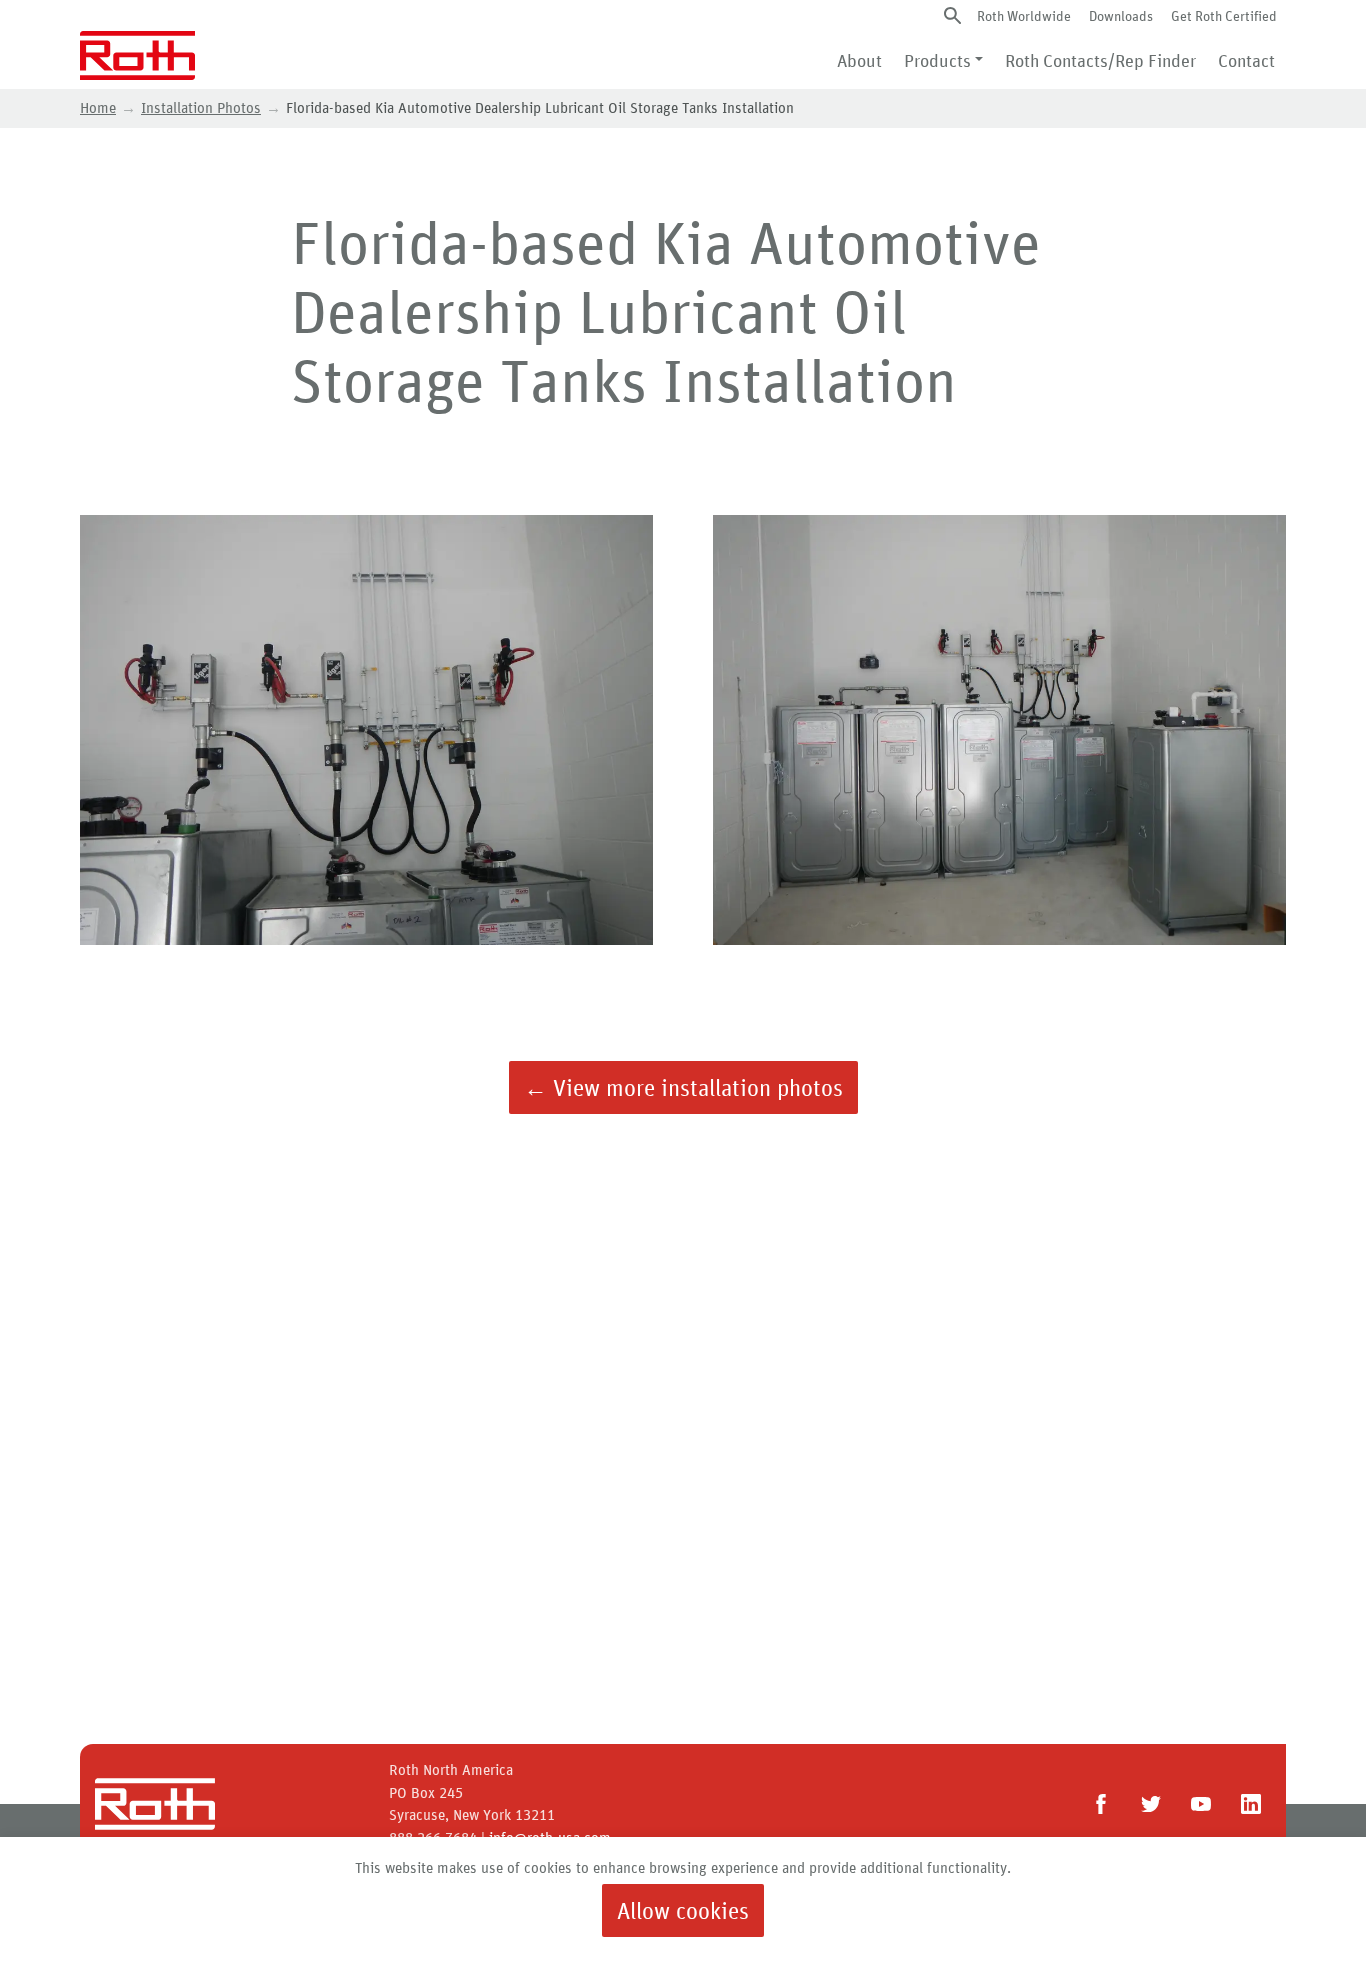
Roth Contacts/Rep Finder (1100, 60)
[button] (952, 15)
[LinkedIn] (1251, 1804)
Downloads (1121, 15)
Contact (1246, 60)
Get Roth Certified (1224, 15)
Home (98, 107)
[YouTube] (1201, 1804)
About (859, 60)
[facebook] (1101, 1804)
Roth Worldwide (1024, 15)
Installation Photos (201, 107)
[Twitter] (1151, 1804)
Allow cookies (683, 1910)
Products (937, 60)
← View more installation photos (683, 1087)
